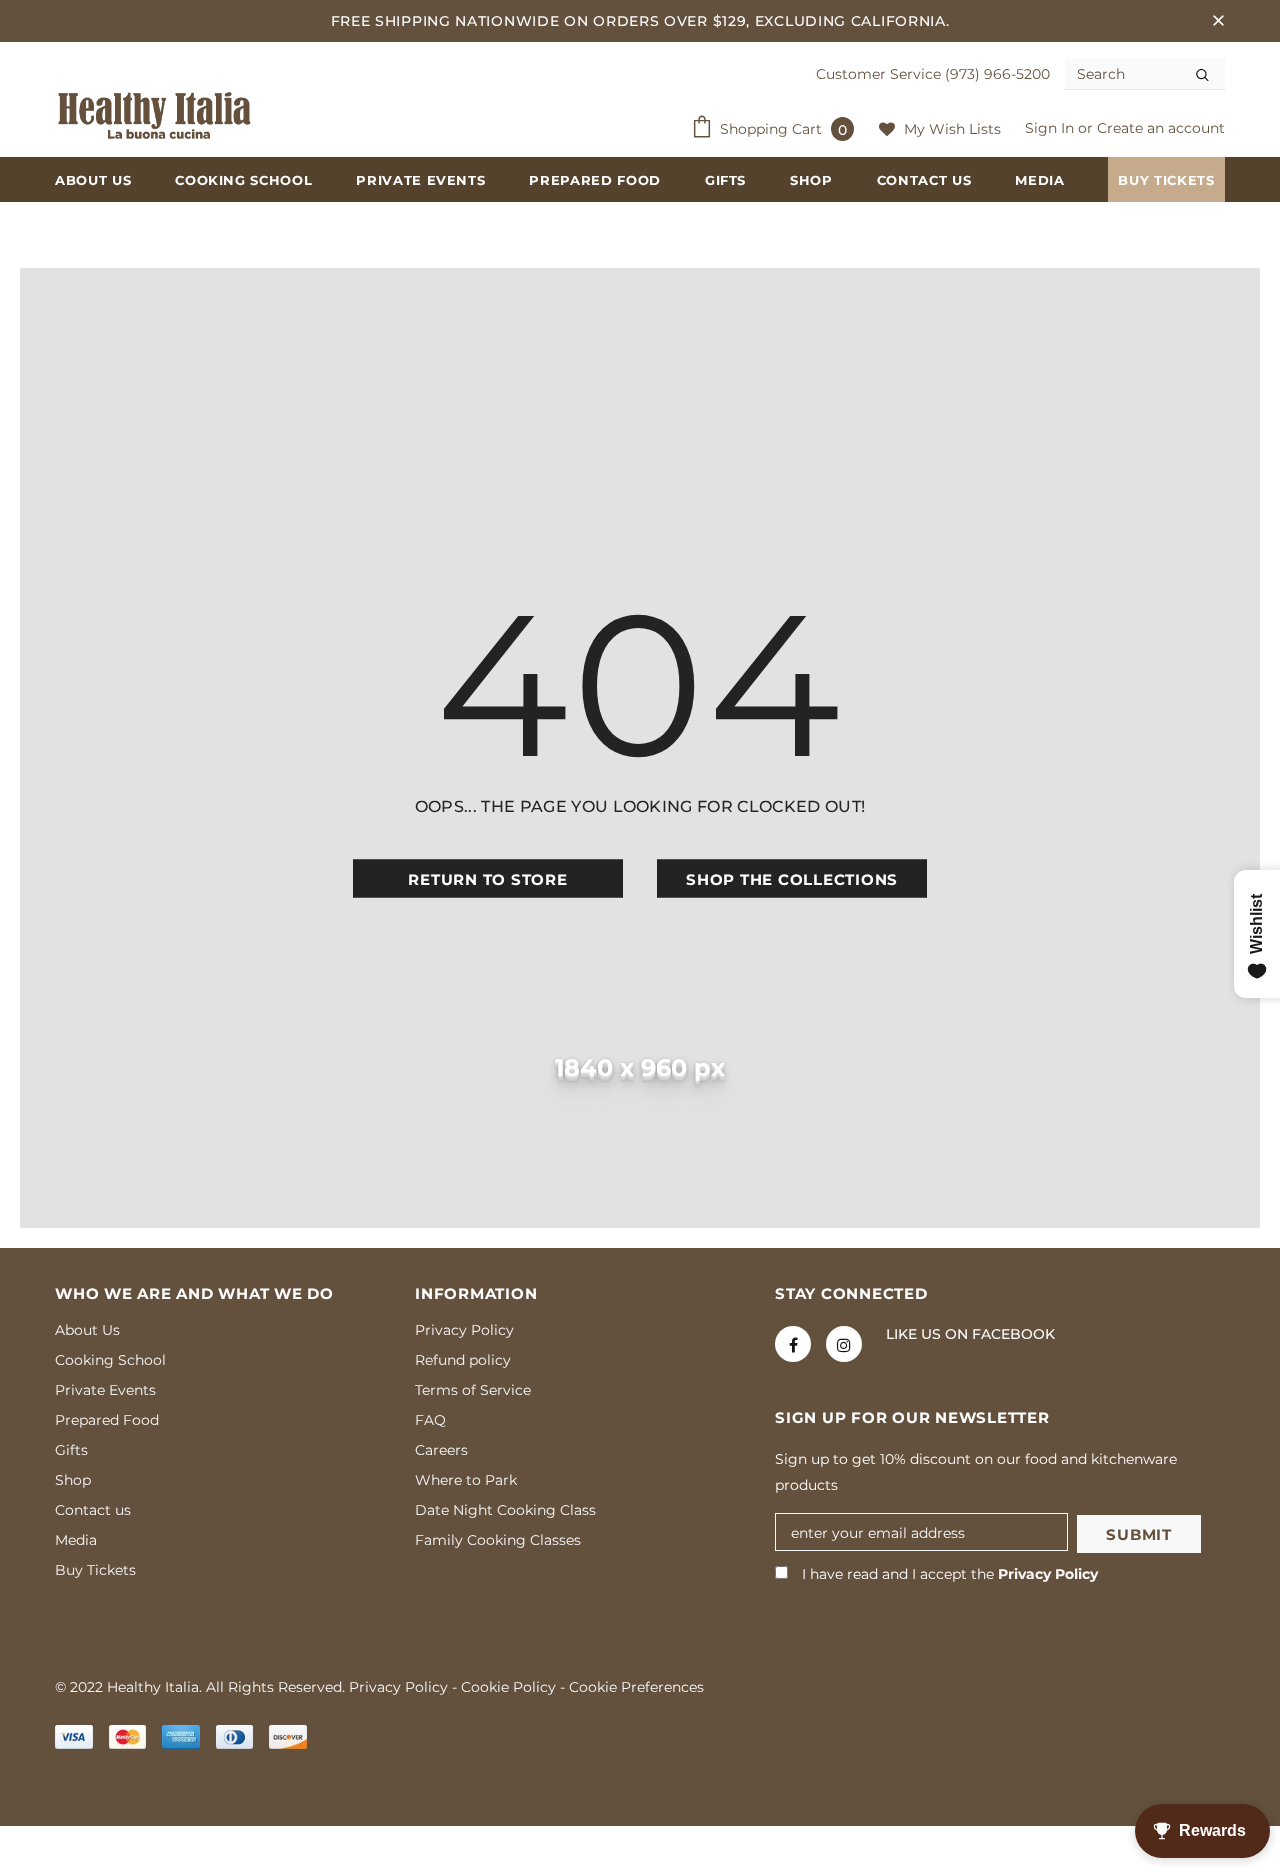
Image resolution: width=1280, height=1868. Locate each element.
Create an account (1161, 128)
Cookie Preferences (636, 1687)
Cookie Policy (508, 1687)
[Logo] (155, 116)
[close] (1218, 21)
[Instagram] (844, 1344)
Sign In (1051, 128)
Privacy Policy (1048, 1574)
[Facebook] (793, 1344)
